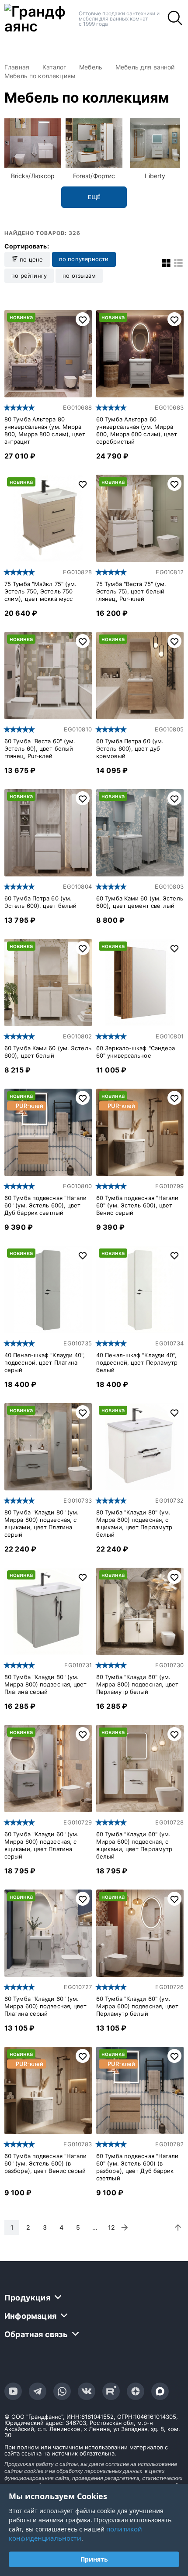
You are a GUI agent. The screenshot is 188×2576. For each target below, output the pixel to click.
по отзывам (79, 276)
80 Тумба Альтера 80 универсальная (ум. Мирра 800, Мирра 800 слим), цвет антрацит (45, 430)
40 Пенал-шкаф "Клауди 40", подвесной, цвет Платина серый (45, 1362)
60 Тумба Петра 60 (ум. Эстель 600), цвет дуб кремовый (130, 748)
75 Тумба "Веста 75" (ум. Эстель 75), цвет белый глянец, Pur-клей (131, 591)
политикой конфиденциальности (75, 2533)
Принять (94, 2559)
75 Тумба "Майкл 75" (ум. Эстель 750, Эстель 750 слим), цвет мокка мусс (40, 591)
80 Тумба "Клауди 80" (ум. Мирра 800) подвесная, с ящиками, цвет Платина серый (42, 1523)
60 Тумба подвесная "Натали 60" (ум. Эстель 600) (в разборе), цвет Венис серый (46, 2163)
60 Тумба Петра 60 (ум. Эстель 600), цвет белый (40, 902)
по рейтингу (29, 276)
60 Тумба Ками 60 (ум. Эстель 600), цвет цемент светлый (140, 902)
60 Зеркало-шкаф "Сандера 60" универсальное (136, 1052)
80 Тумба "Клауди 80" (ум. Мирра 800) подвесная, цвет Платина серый (46, 1684)
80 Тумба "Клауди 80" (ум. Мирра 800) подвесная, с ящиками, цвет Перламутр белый (134, 1523)
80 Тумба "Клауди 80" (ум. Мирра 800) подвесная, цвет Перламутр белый (138, 1684)
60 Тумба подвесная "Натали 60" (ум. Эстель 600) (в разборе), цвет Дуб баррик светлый (138, 2167)
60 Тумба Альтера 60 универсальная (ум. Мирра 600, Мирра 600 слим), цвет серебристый (137, 430)
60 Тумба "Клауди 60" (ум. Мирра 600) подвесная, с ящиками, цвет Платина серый (42, 1845)
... (95, 2227)
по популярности (84, 259)
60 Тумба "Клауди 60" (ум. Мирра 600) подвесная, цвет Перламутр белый (138, 2006)
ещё (94, 197)
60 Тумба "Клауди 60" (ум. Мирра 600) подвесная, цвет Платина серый (46, 2006)
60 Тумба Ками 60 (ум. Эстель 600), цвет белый (48, 1052)
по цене (31, 259)
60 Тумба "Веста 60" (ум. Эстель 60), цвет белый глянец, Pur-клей (40, 748)
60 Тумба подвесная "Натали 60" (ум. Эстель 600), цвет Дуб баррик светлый (46, 1205)
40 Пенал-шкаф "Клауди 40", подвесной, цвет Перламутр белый (137, 1362)
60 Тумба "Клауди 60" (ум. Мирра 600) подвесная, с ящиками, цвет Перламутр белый (134, 1845)
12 (111, 2227)
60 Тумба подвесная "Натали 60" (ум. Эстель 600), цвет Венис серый (138, 1205)
